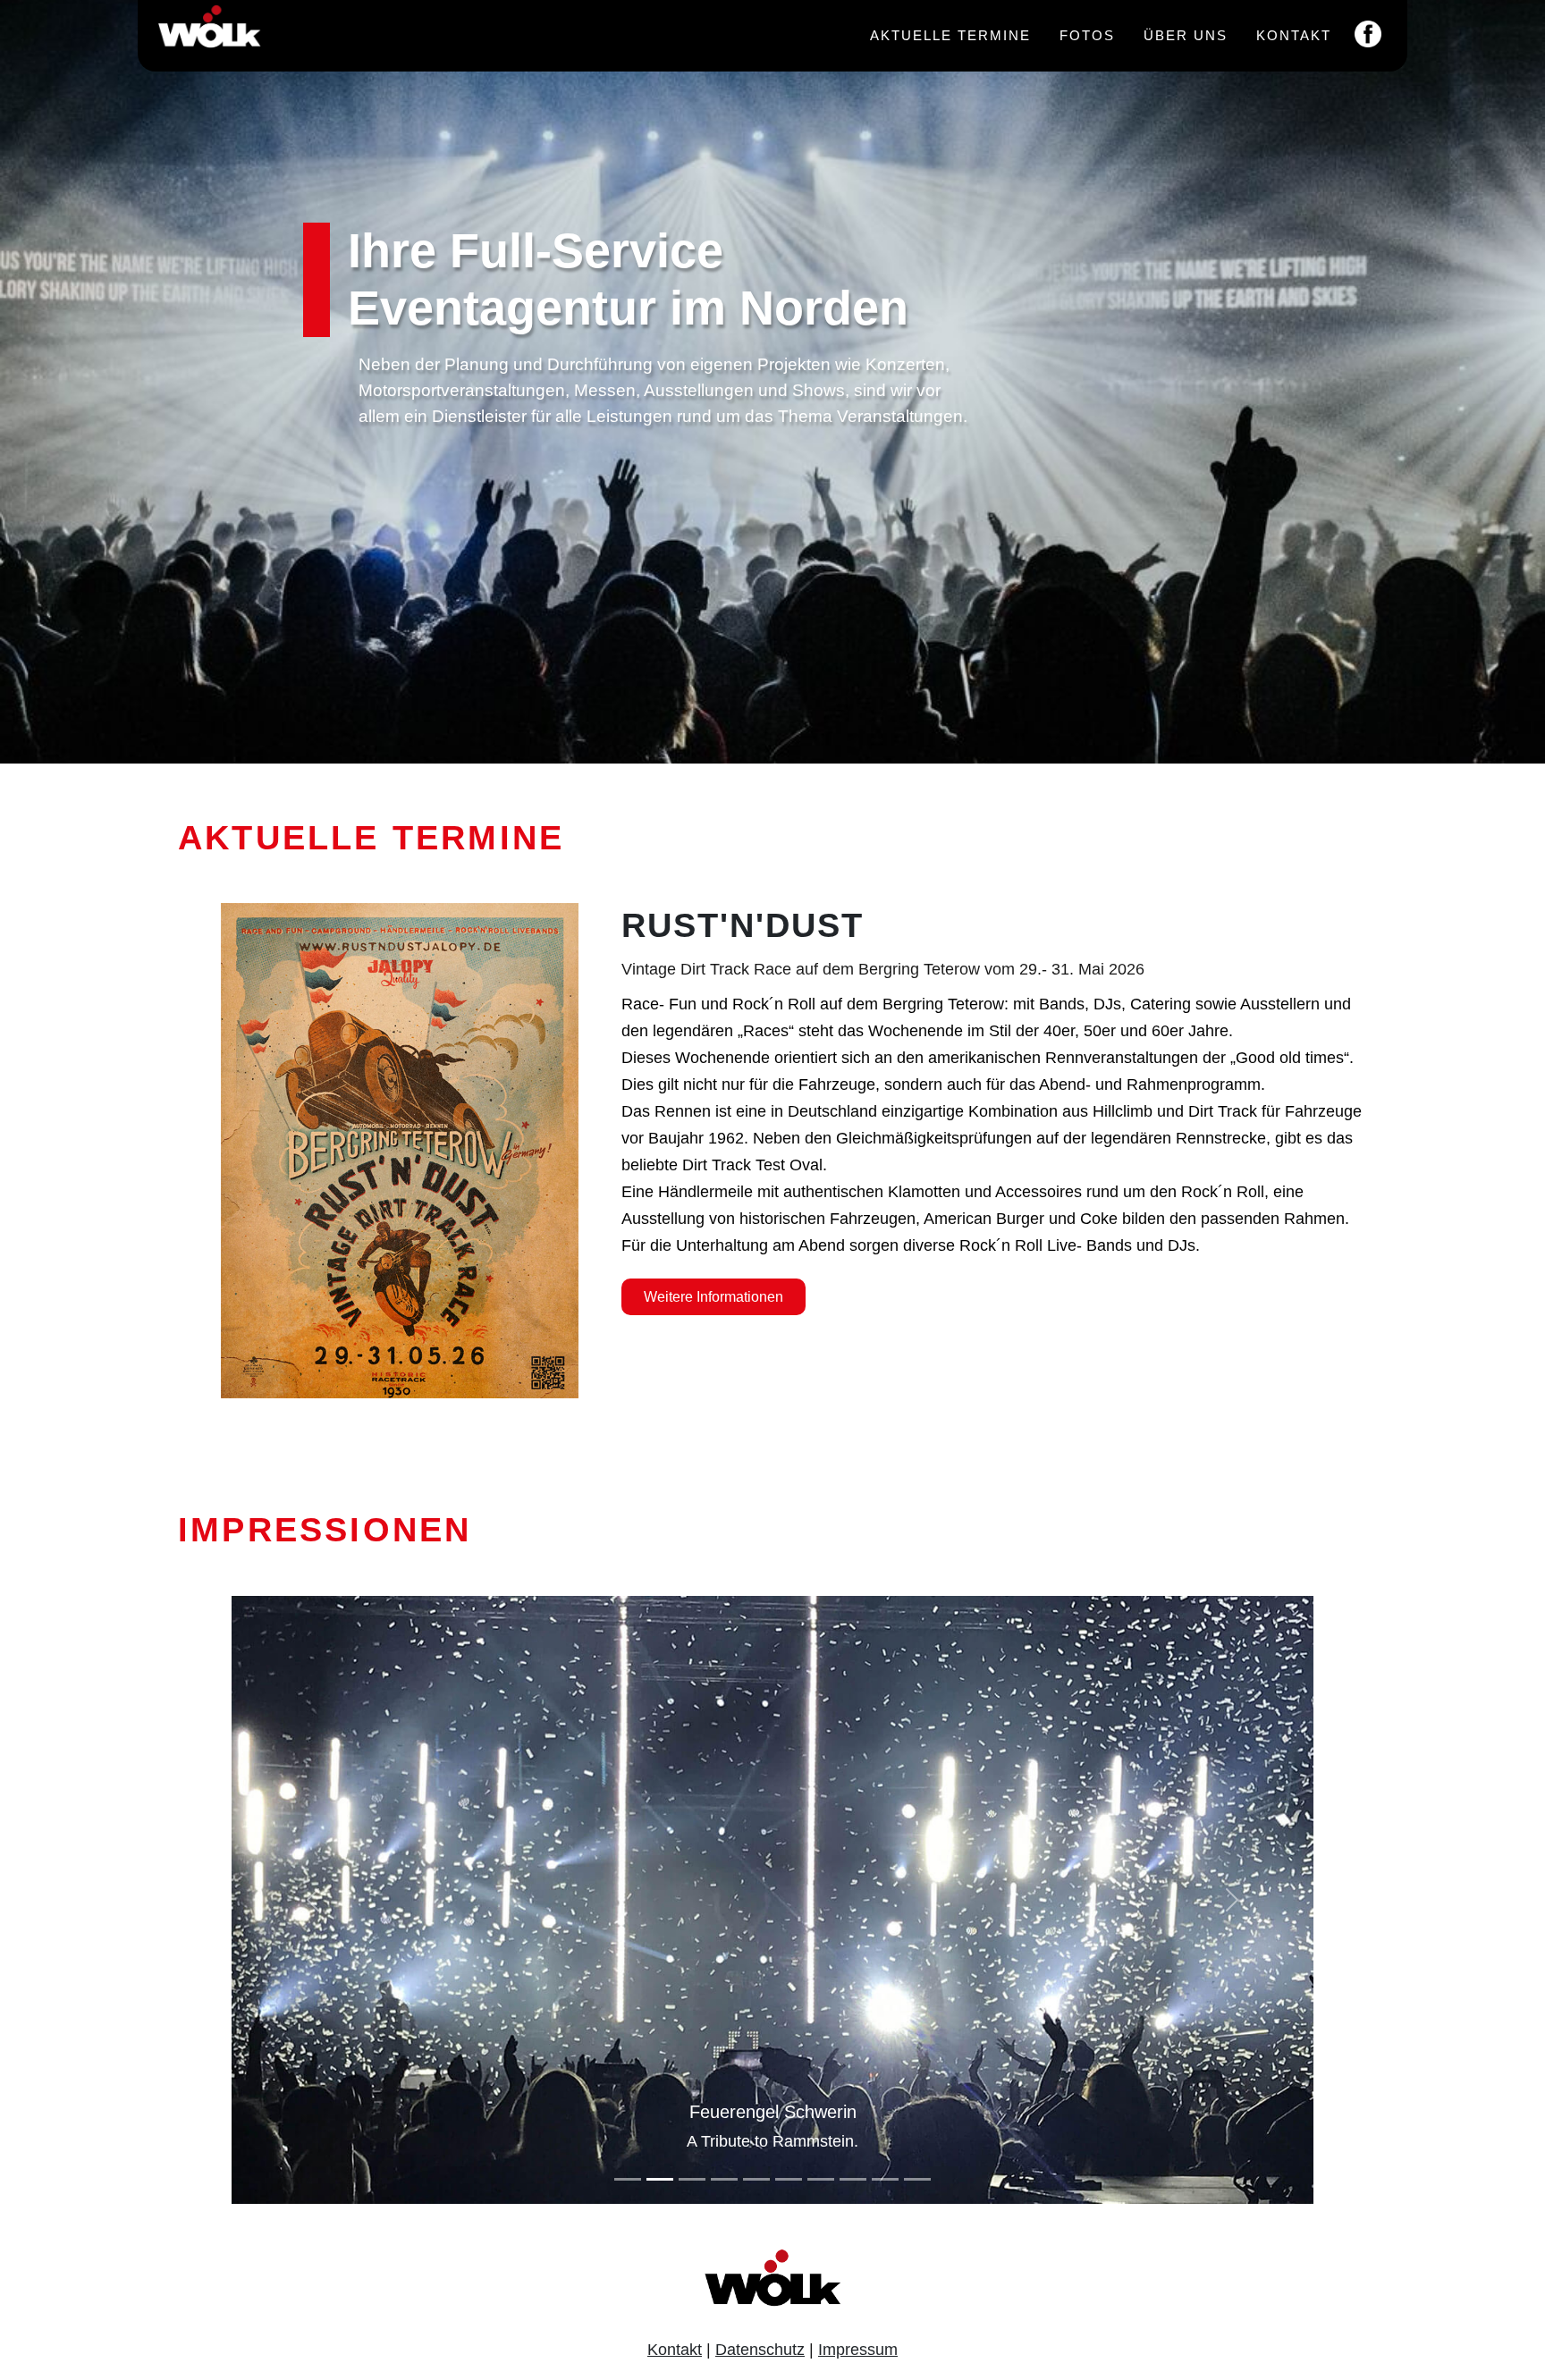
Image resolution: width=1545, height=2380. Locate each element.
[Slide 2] (660, 2179)
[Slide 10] (917, 2179)
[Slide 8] (853, 2179)
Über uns (1186, 35)
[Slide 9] (885, 2179)
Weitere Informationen (713, 1297)
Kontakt (1294, 35)
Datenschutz (760, 2350)
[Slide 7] (821, 2179)
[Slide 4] (724, 2179)
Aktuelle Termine (950, 35)
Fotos (1087, 35)
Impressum (858, 2350)
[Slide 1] (628, 2179)
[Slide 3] (692, 2179)
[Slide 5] (756, 2179)
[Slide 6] (789, 2179)
